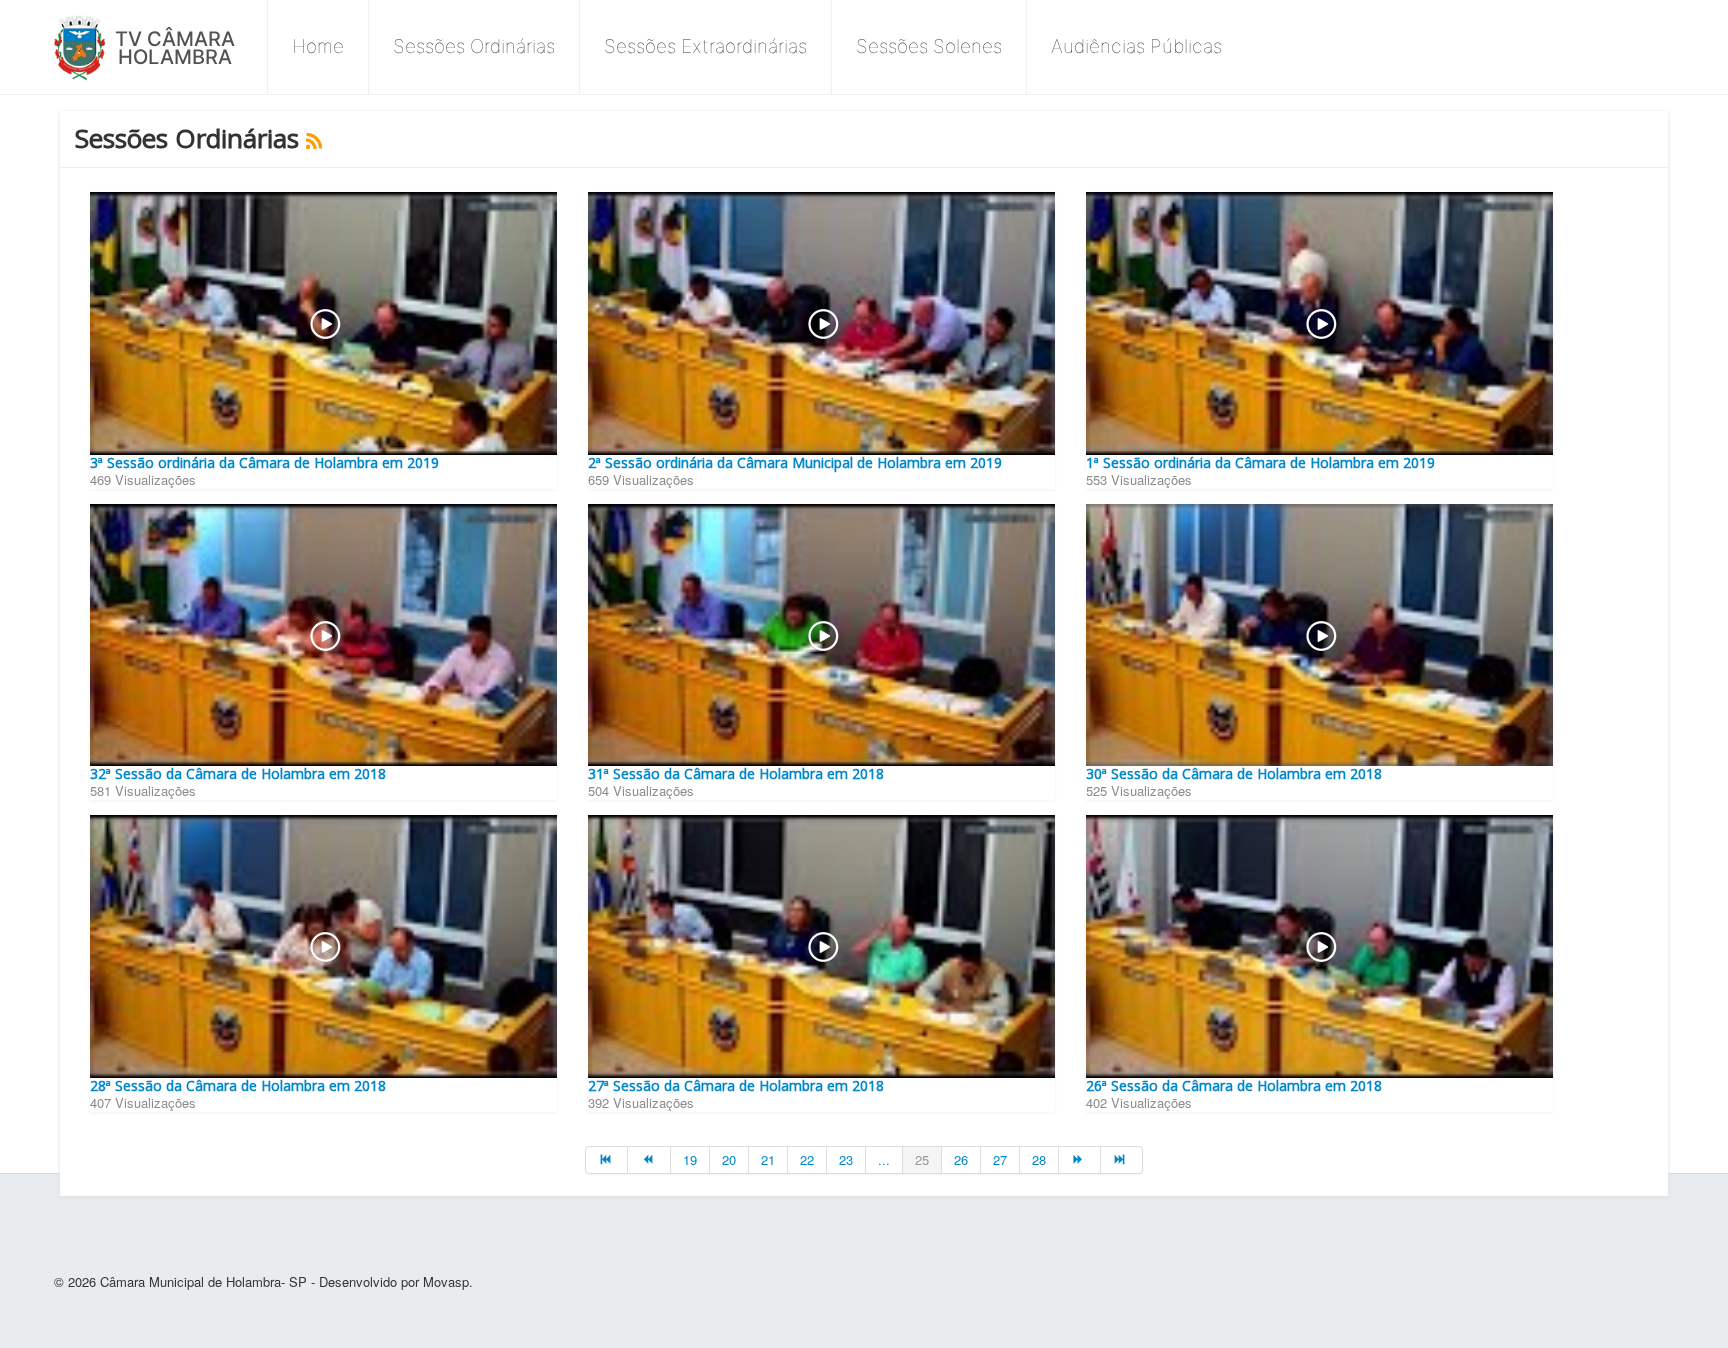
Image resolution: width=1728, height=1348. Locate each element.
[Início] (606, 1160)
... (884, 1159)
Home (318, 46)
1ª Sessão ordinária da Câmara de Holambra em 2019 (1260, 462)
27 (1000, 1159)
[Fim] (1122, 1160)
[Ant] (649, 1160)
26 (961, 1159)
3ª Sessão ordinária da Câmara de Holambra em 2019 (264, 462)
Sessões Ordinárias (474, 46)
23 (846, 1159)
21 (768, 1159)
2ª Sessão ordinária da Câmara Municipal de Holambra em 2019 (795, 462)
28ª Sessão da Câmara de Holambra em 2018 (238, 1085)
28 (1039, 1159)
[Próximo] (1080, 1160)
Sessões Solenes (929, 46)
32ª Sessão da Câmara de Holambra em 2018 (238, 773)
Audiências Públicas (1136, 46)
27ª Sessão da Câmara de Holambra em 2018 (736, 1085)
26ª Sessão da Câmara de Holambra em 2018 (1234, 1085)
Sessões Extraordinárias (705, 46)
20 (729, 1159)
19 (690, 1159)
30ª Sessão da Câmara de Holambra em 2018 (1234, 773)
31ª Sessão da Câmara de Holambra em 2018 (736, 773)
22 (807, 1159)
